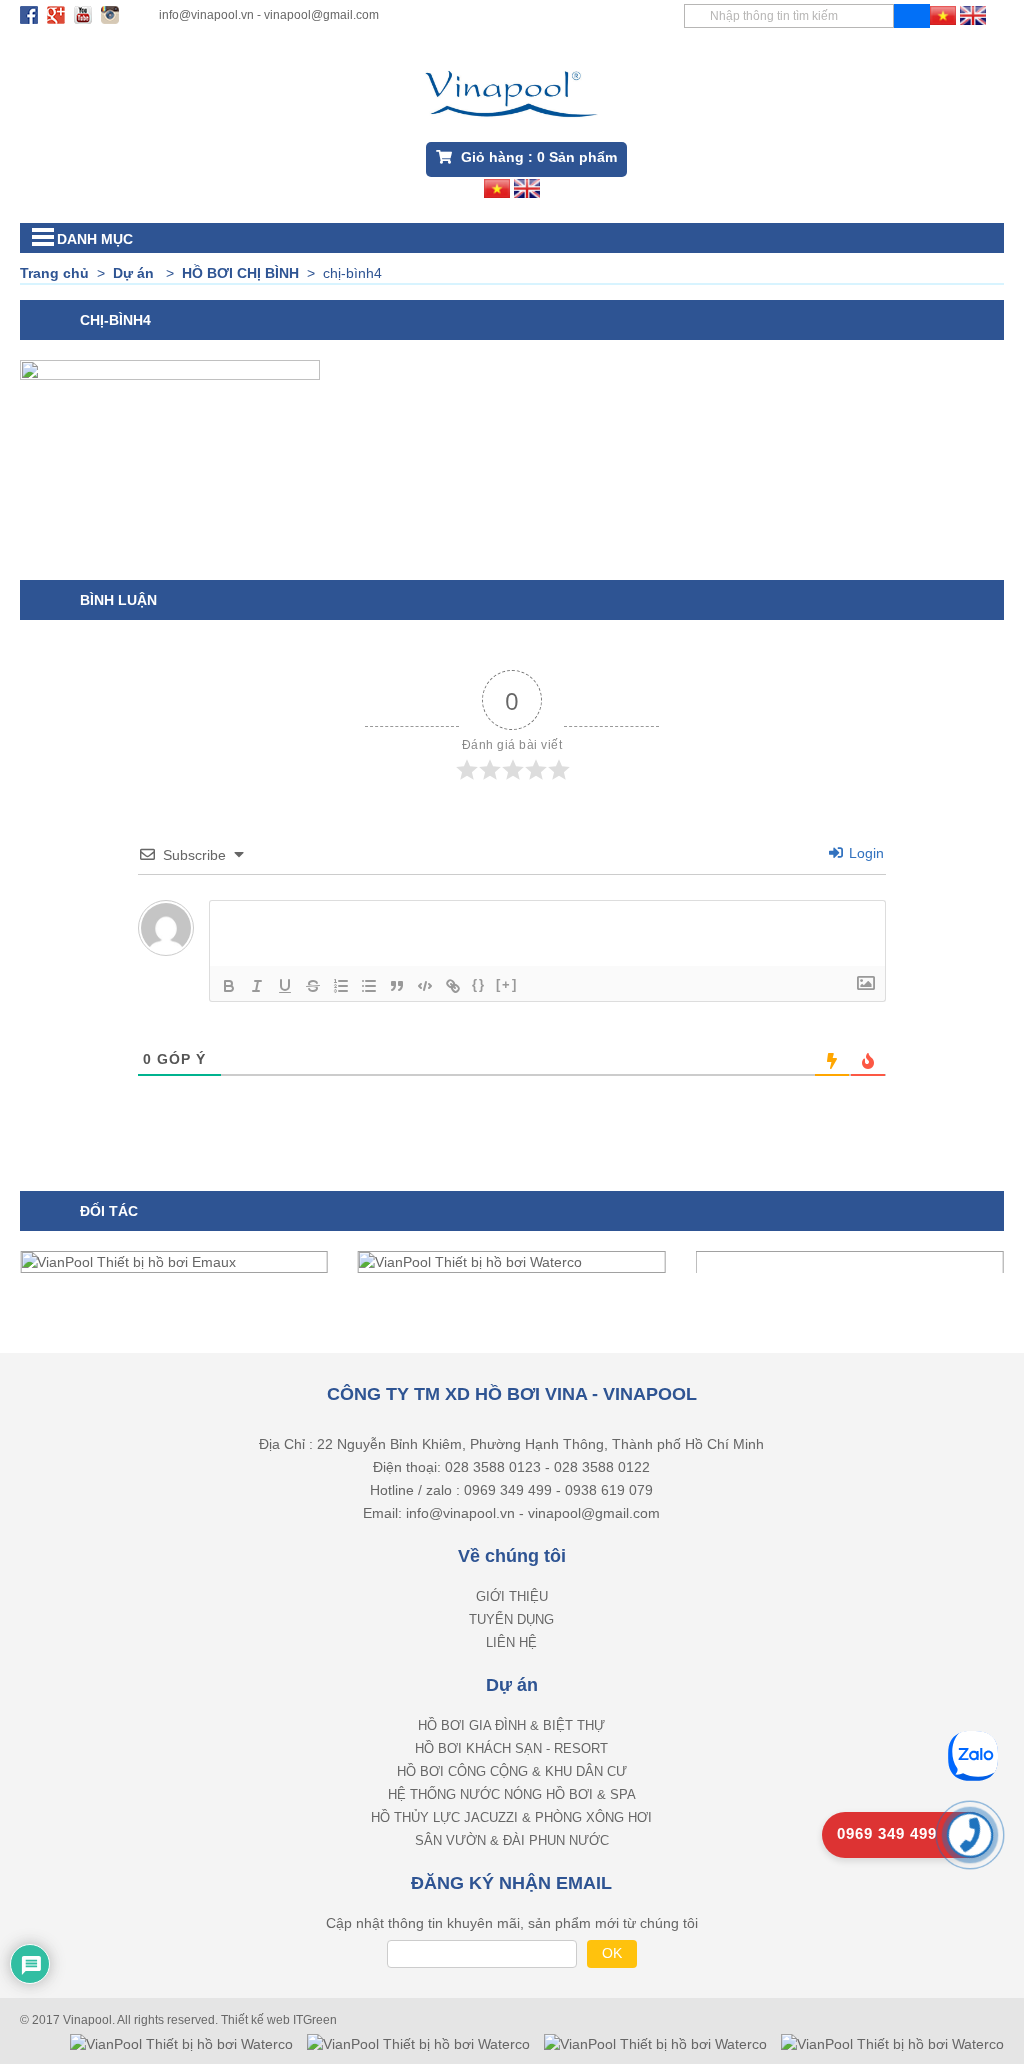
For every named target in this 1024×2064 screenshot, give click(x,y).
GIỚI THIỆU (512, 1596)
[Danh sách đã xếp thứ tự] (341, 986)
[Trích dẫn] (397, 986)
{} (479, 984)
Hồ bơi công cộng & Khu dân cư (512, 1771)
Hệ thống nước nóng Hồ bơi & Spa (512, 1794)
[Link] (453, 986)
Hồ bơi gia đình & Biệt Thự (511, 1725)
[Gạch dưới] (285, 986)
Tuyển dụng (511, 1619)
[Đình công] (313, 986)
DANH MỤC (95, 239)
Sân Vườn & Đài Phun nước (512, 1840)
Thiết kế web (257, 2020)
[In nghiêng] (257, 986)
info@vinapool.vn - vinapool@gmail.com (269, 15)
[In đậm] (229, 986)
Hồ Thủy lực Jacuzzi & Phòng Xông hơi (511, 1817)
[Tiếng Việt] (943, 14)
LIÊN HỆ (511, 1642)
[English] (973, 14)
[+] (507, 984)
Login (864, 853)
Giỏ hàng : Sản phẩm (537, 157)
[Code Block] (425, 986)
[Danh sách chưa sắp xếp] (369, 986)
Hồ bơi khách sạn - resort (511, 1748)
